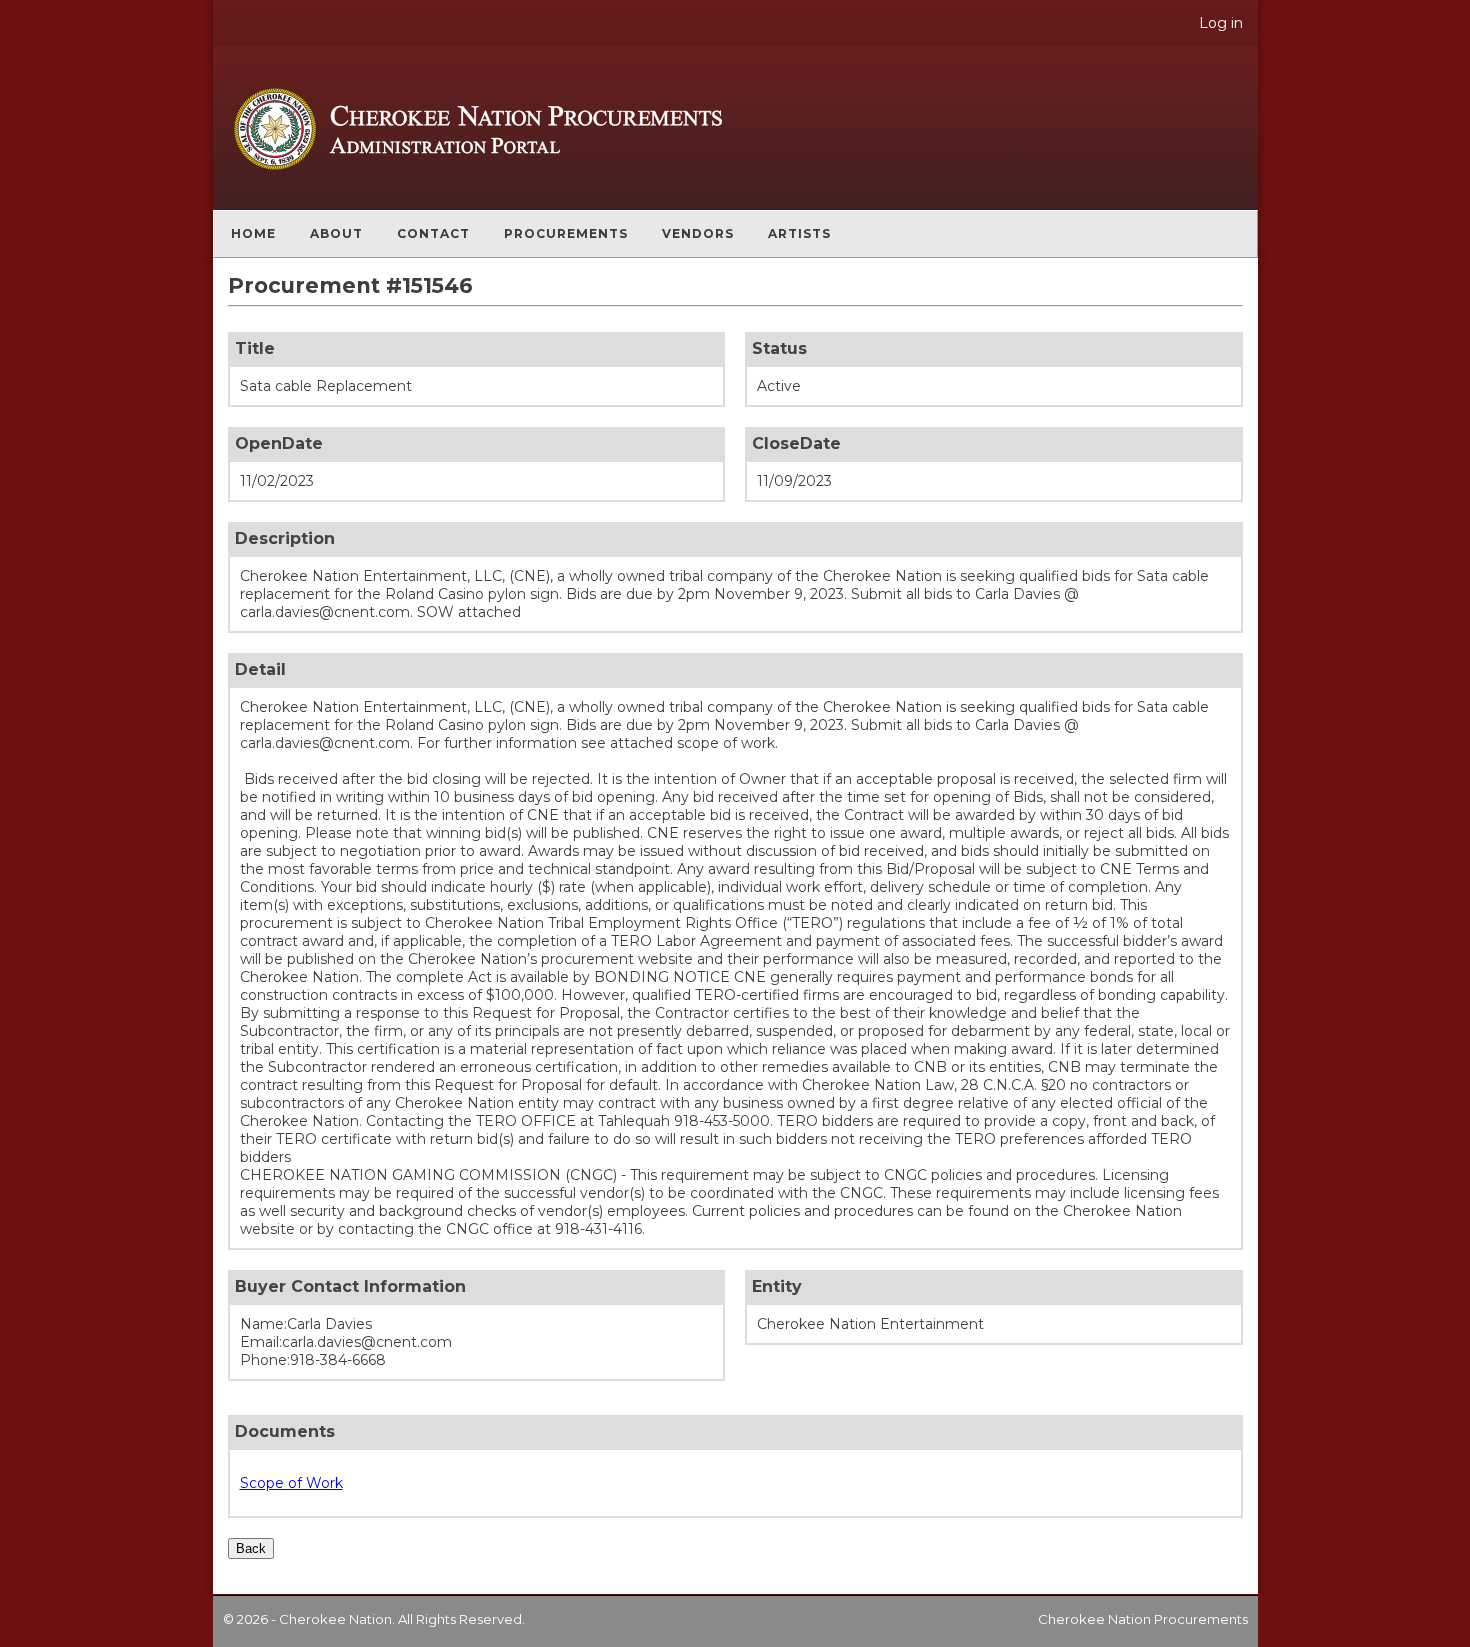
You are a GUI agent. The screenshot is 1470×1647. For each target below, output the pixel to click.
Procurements (566, 233)
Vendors (698, 233)
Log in (1221, 23)
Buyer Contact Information (350, 1286)
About (336, 233)
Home (253, 233)
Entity (777, 1286)
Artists (799, 233)
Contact (433, 233)
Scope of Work (291, 1483)
